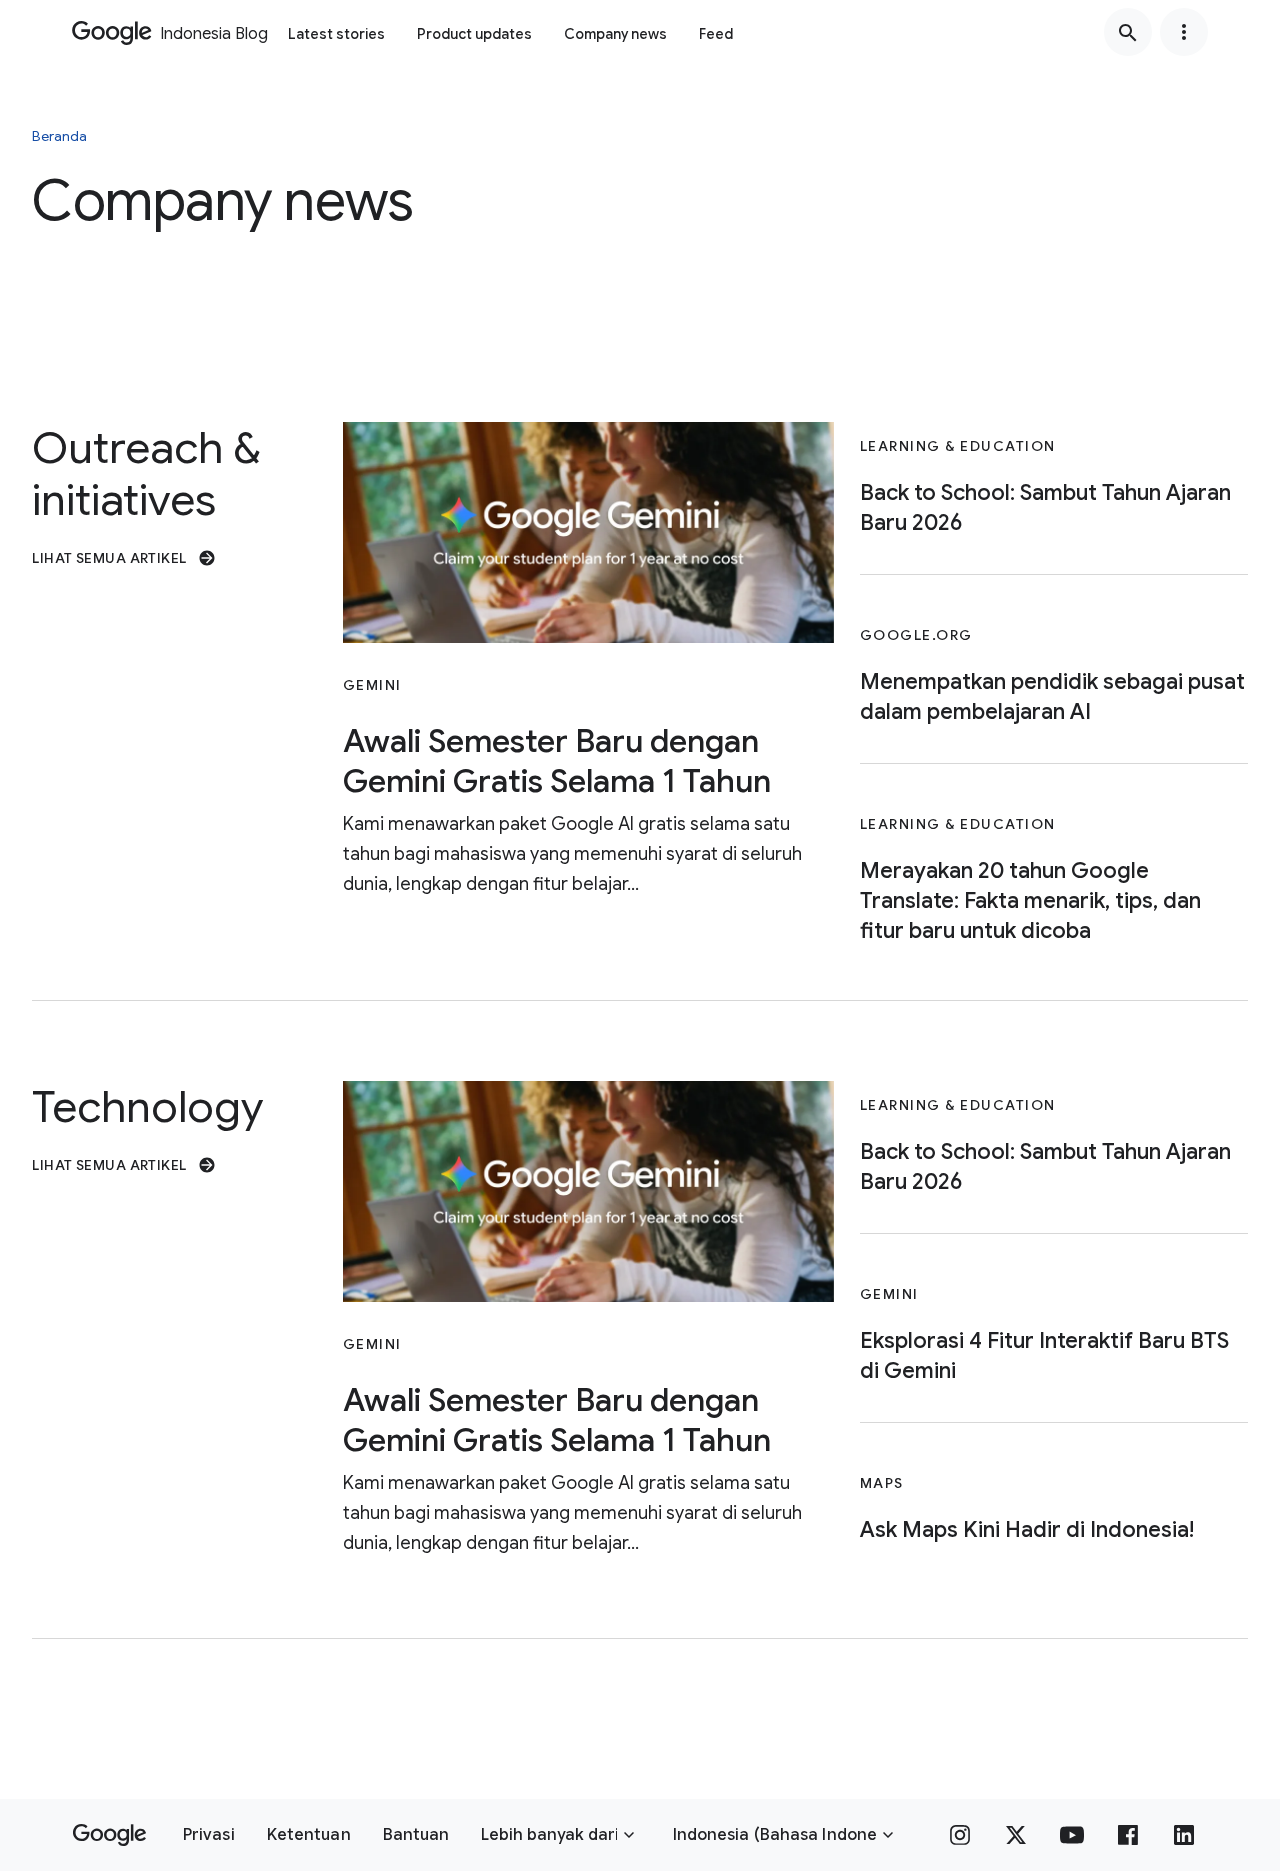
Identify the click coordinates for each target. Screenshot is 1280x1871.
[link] (174, 558)
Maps (882, 1483)
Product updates (474, 34)
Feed (716, 34)
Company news (615, 34)
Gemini (372, 685)
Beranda (59, 136)
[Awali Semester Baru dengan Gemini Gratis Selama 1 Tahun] (588, 532)
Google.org (916, 635)
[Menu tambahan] (1184, 32)
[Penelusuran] (1128, 32)
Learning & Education (958, 446)
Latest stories (336, 34)
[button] (209, 1835)
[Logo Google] (109, 1835)
